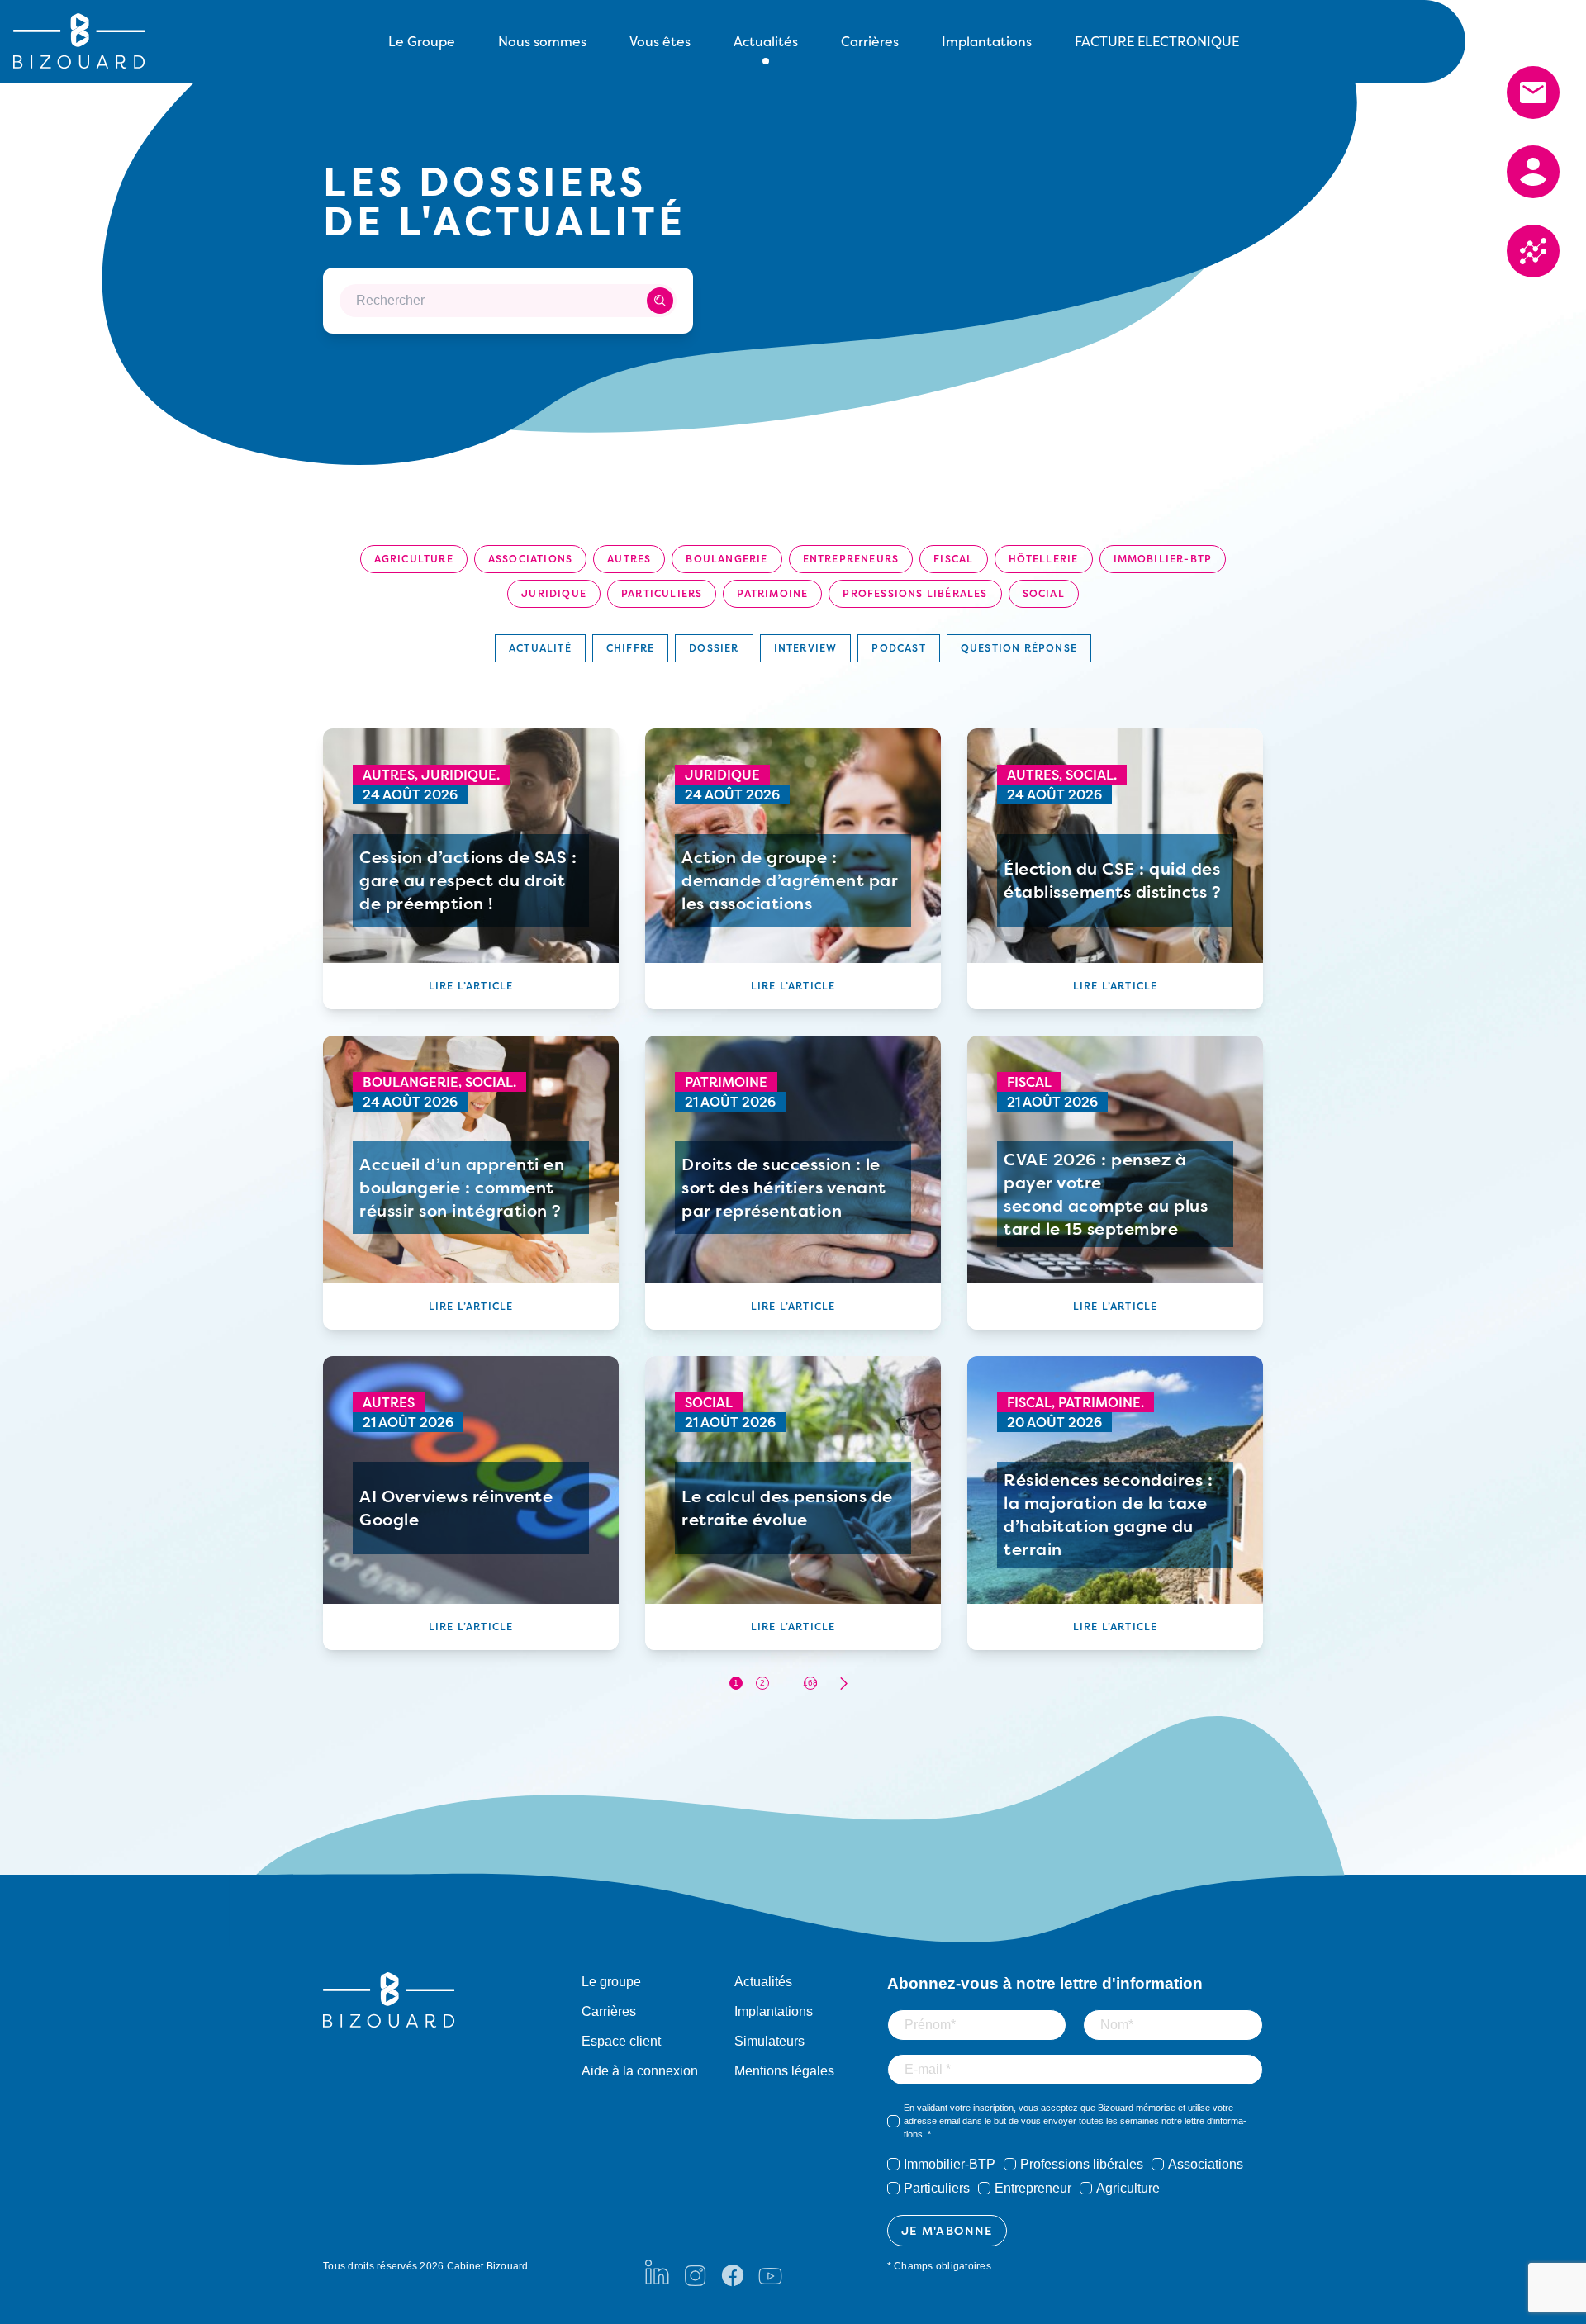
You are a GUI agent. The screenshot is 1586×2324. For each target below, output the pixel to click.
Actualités (763, 1982)
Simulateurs (769, 2041)
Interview (806, 648)
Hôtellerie (1044, 559)
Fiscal (953, 559)
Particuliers (662, 593)
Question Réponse (1019, 648)
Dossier (714, 648)
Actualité (540, 648)
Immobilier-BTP (1163, 559)
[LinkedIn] (657, 2272)
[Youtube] (770, 2272)
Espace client (621, 2041)
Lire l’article (471, 986)
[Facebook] (733, 2272)
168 (810, 1683)
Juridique (554, 593)
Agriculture (414, 559)
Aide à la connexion (640, 2071)
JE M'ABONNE (947, 2230)
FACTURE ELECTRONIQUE (1157, 41)
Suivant (843, 1684)
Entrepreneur (1033, 2188)
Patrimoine (772, 593)
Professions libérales (915, 593)
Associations (530, 559)
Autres (629, 559)
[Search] (660, 301)
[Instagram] (695, 2272)
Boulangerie (727, 559)
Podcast (898, 648)
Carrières (870, 41)
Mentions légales (784, 2071)
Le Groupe (422, 41)
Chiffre (630, 648)
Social (1044, 593)
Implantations (987, 41)
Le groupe (611, 1982)
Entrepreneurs (851, 559)
